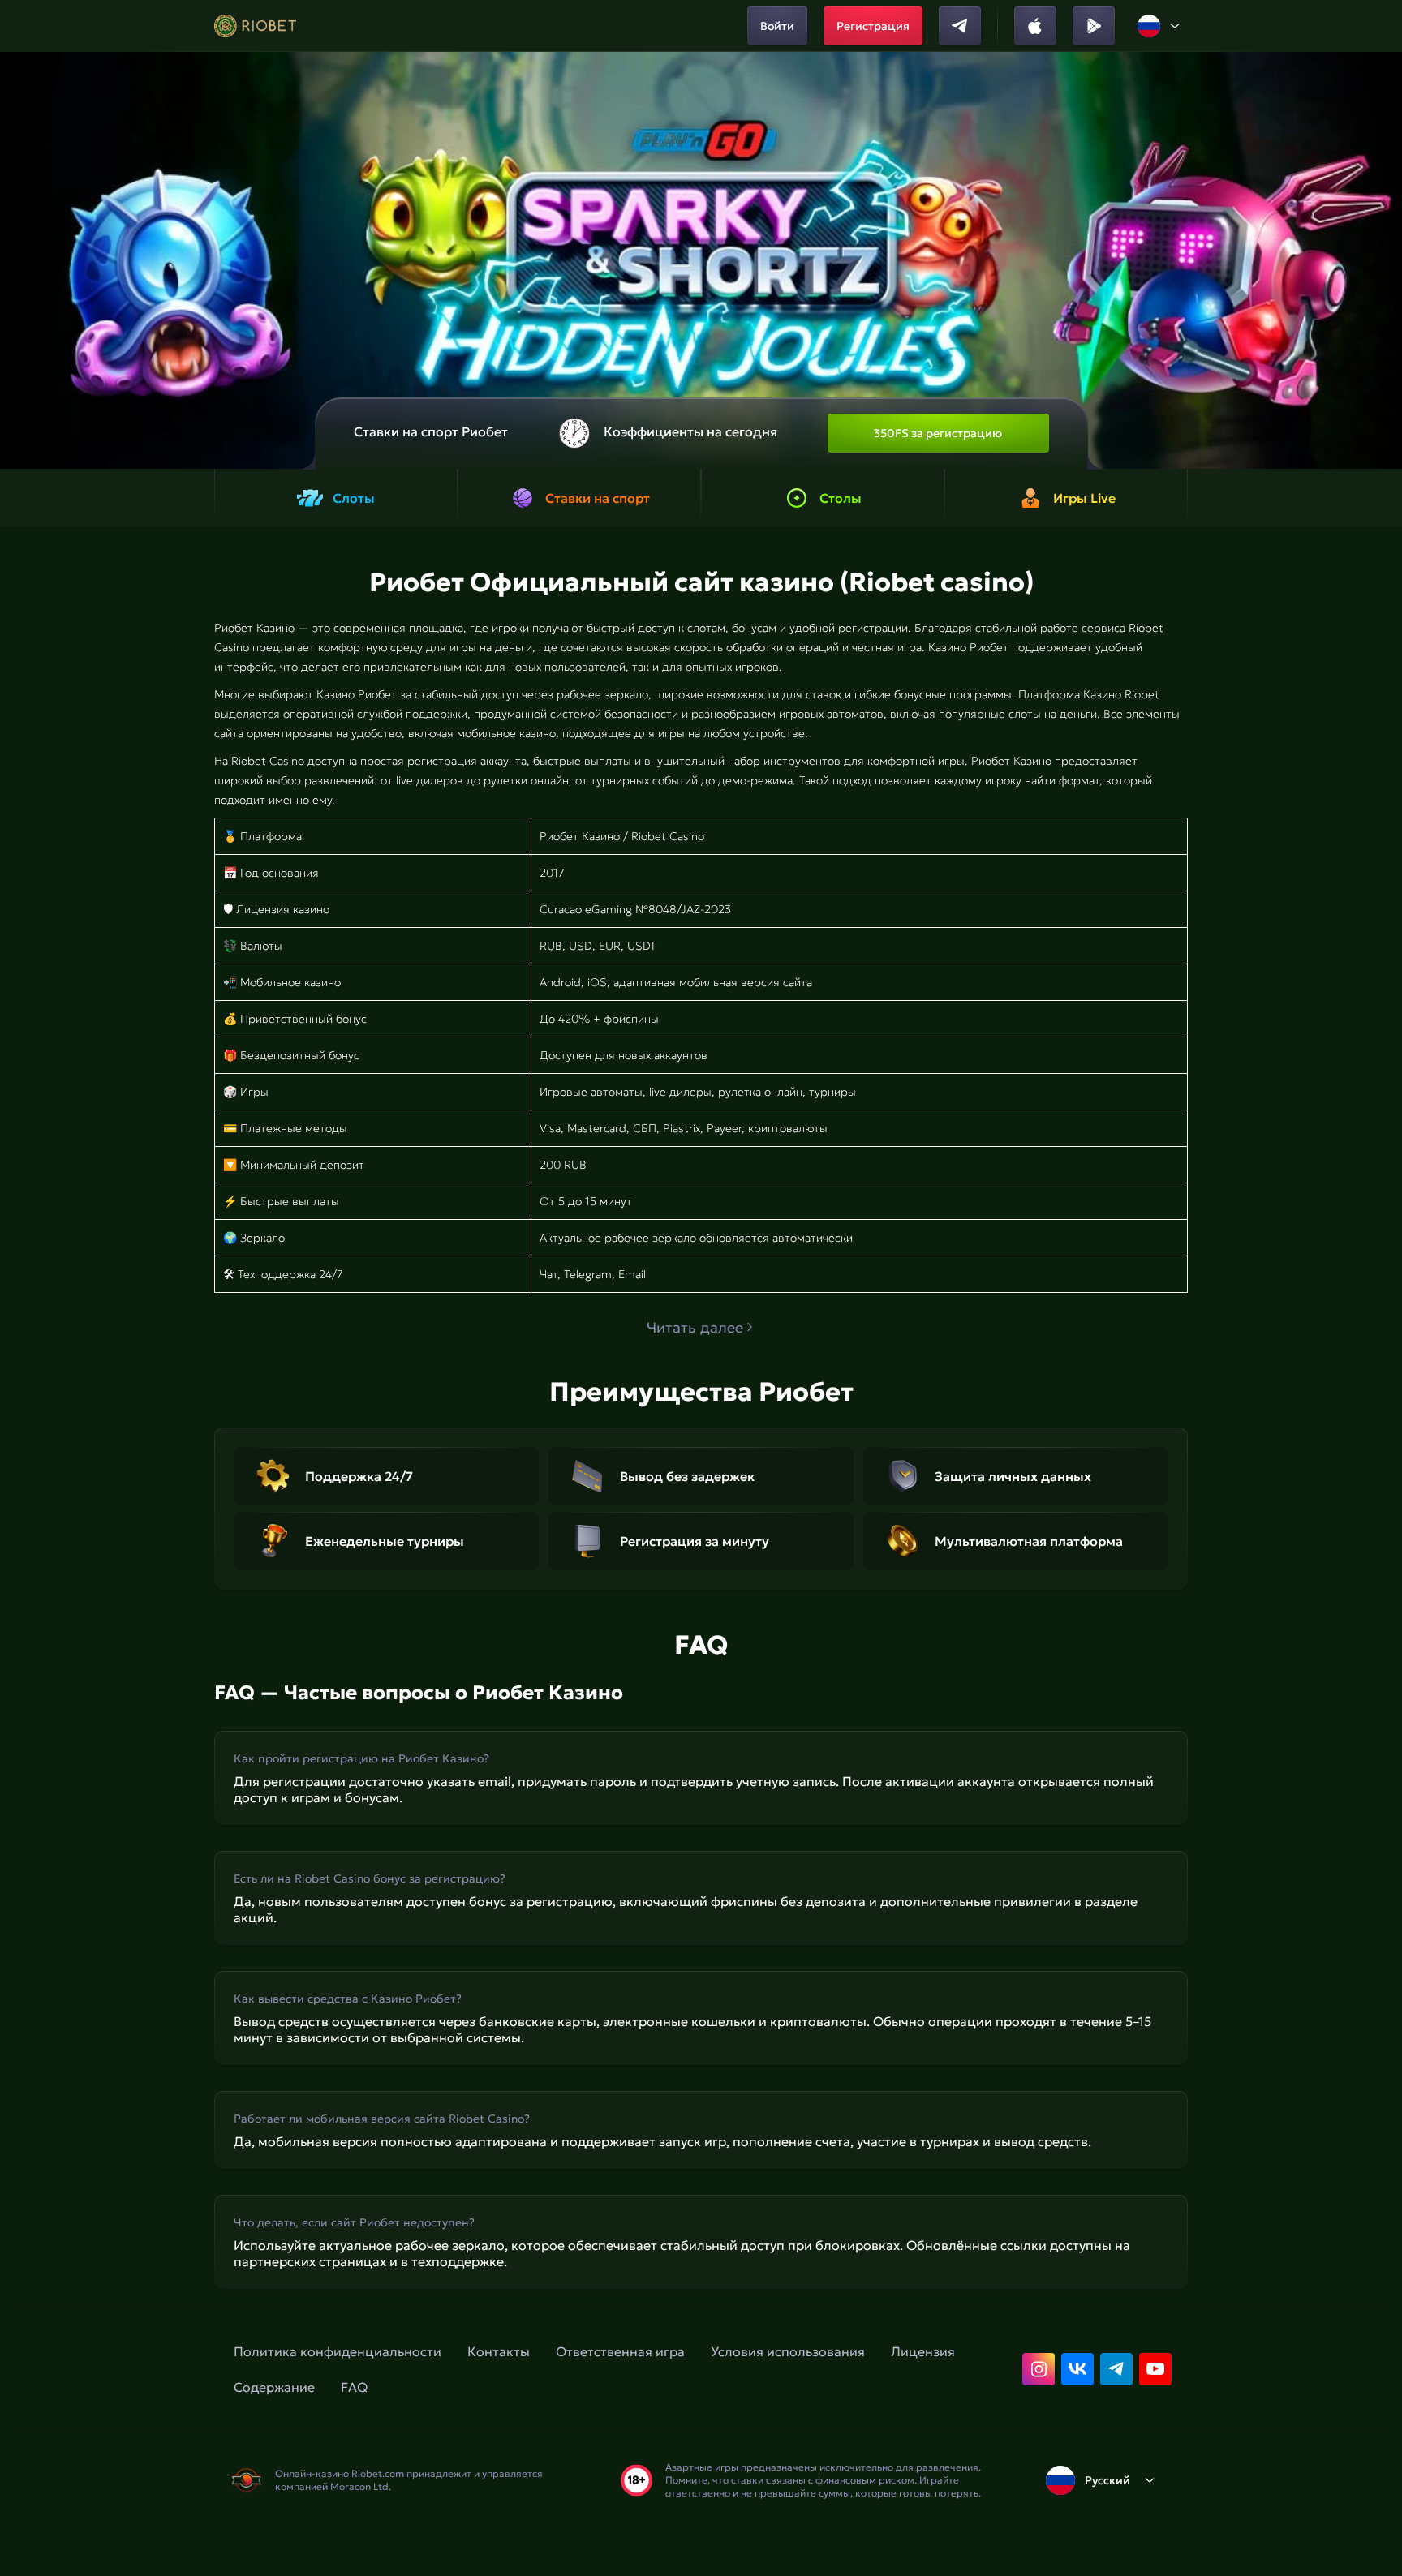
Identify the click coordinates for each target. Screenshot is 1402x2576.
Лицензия (923, 2351)
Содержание (274, 2387)
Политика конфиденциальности (338, 2351)
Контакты (499, 2351)
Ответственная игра (620, 2351)
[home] (255, 26)
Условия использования (788, 2351)
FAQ (354, 2387)
